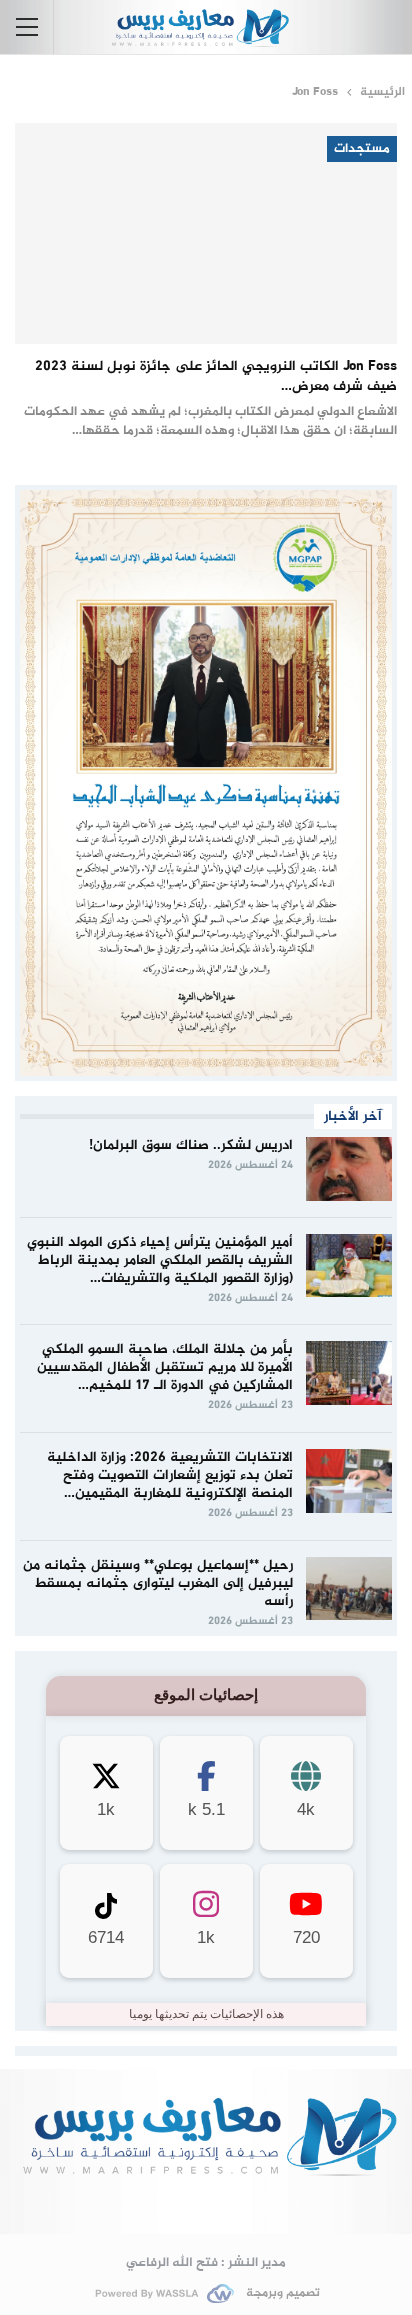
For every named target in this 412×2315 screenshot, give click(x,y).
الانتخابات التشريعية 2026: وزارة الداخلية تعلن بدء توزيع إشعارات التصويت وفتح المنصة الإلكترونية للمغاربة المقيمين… (170, 1475)
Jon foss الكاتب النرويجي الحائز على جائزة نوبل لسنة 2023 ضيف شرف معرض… (216, 376)
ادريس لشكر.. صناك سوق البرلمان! (191, 1145)
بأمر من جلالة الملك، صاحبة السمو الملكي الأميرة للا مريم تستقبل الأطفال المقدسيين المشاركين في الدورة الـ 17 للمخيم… (165, 1367)
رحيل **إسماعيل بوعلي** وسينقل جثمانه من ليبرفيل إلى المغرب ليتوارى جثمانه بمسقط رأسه (158, 1583)
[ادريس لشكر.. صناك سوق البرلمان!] (349, 1169)
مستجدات (362, 149)
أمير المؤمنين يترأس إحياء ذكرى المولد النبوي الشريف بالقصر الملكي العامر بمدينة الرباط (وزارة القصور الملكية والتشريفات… (160, 1260)
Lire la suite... (206, 2201)
